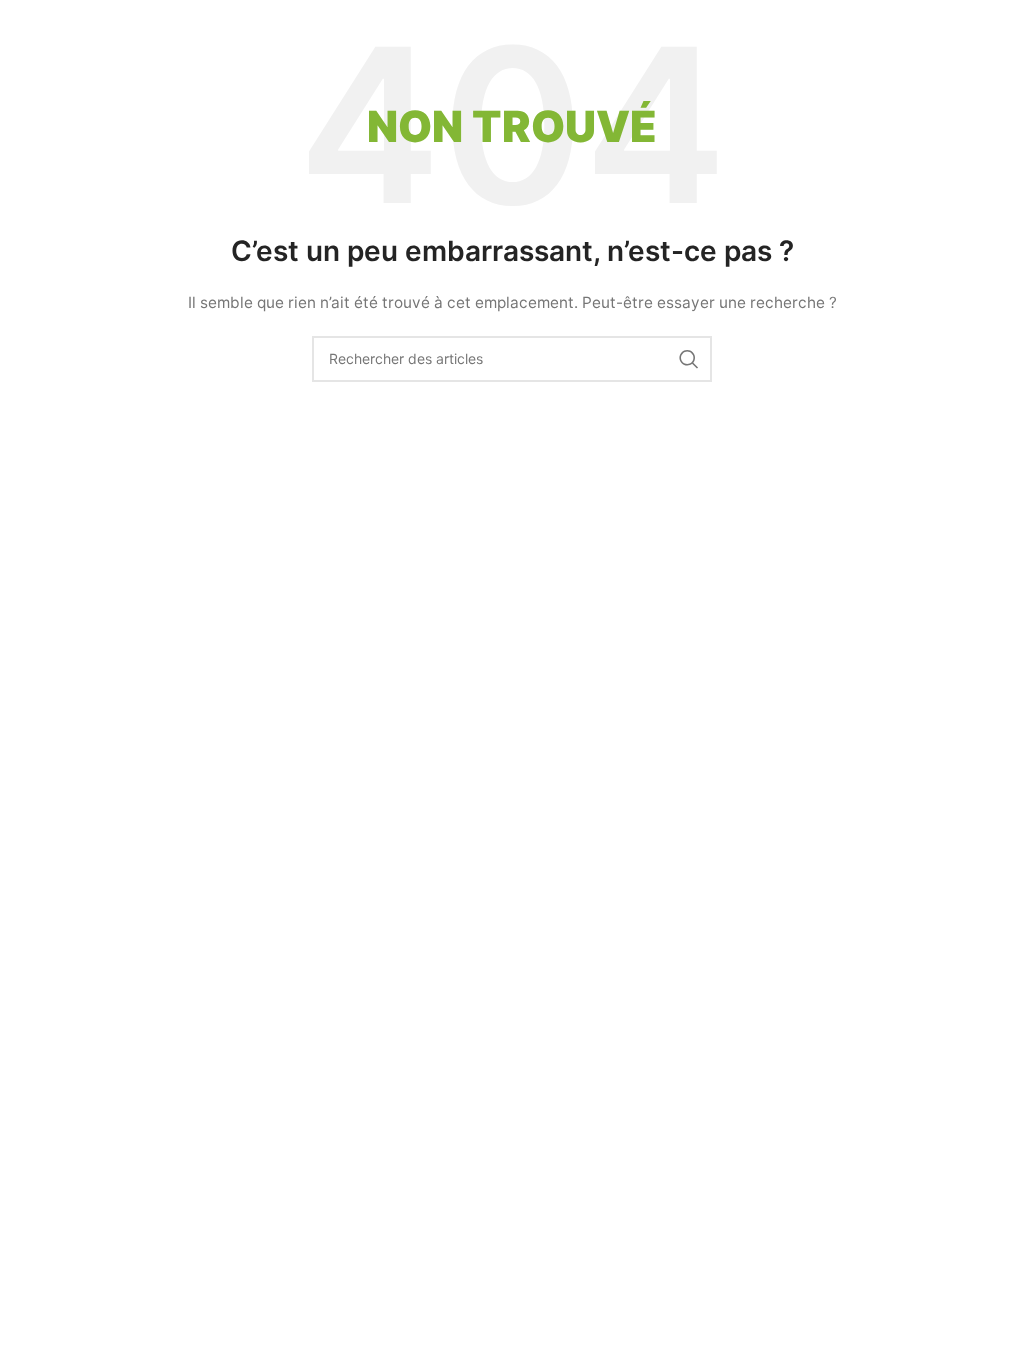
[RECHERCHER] (689, 359)
